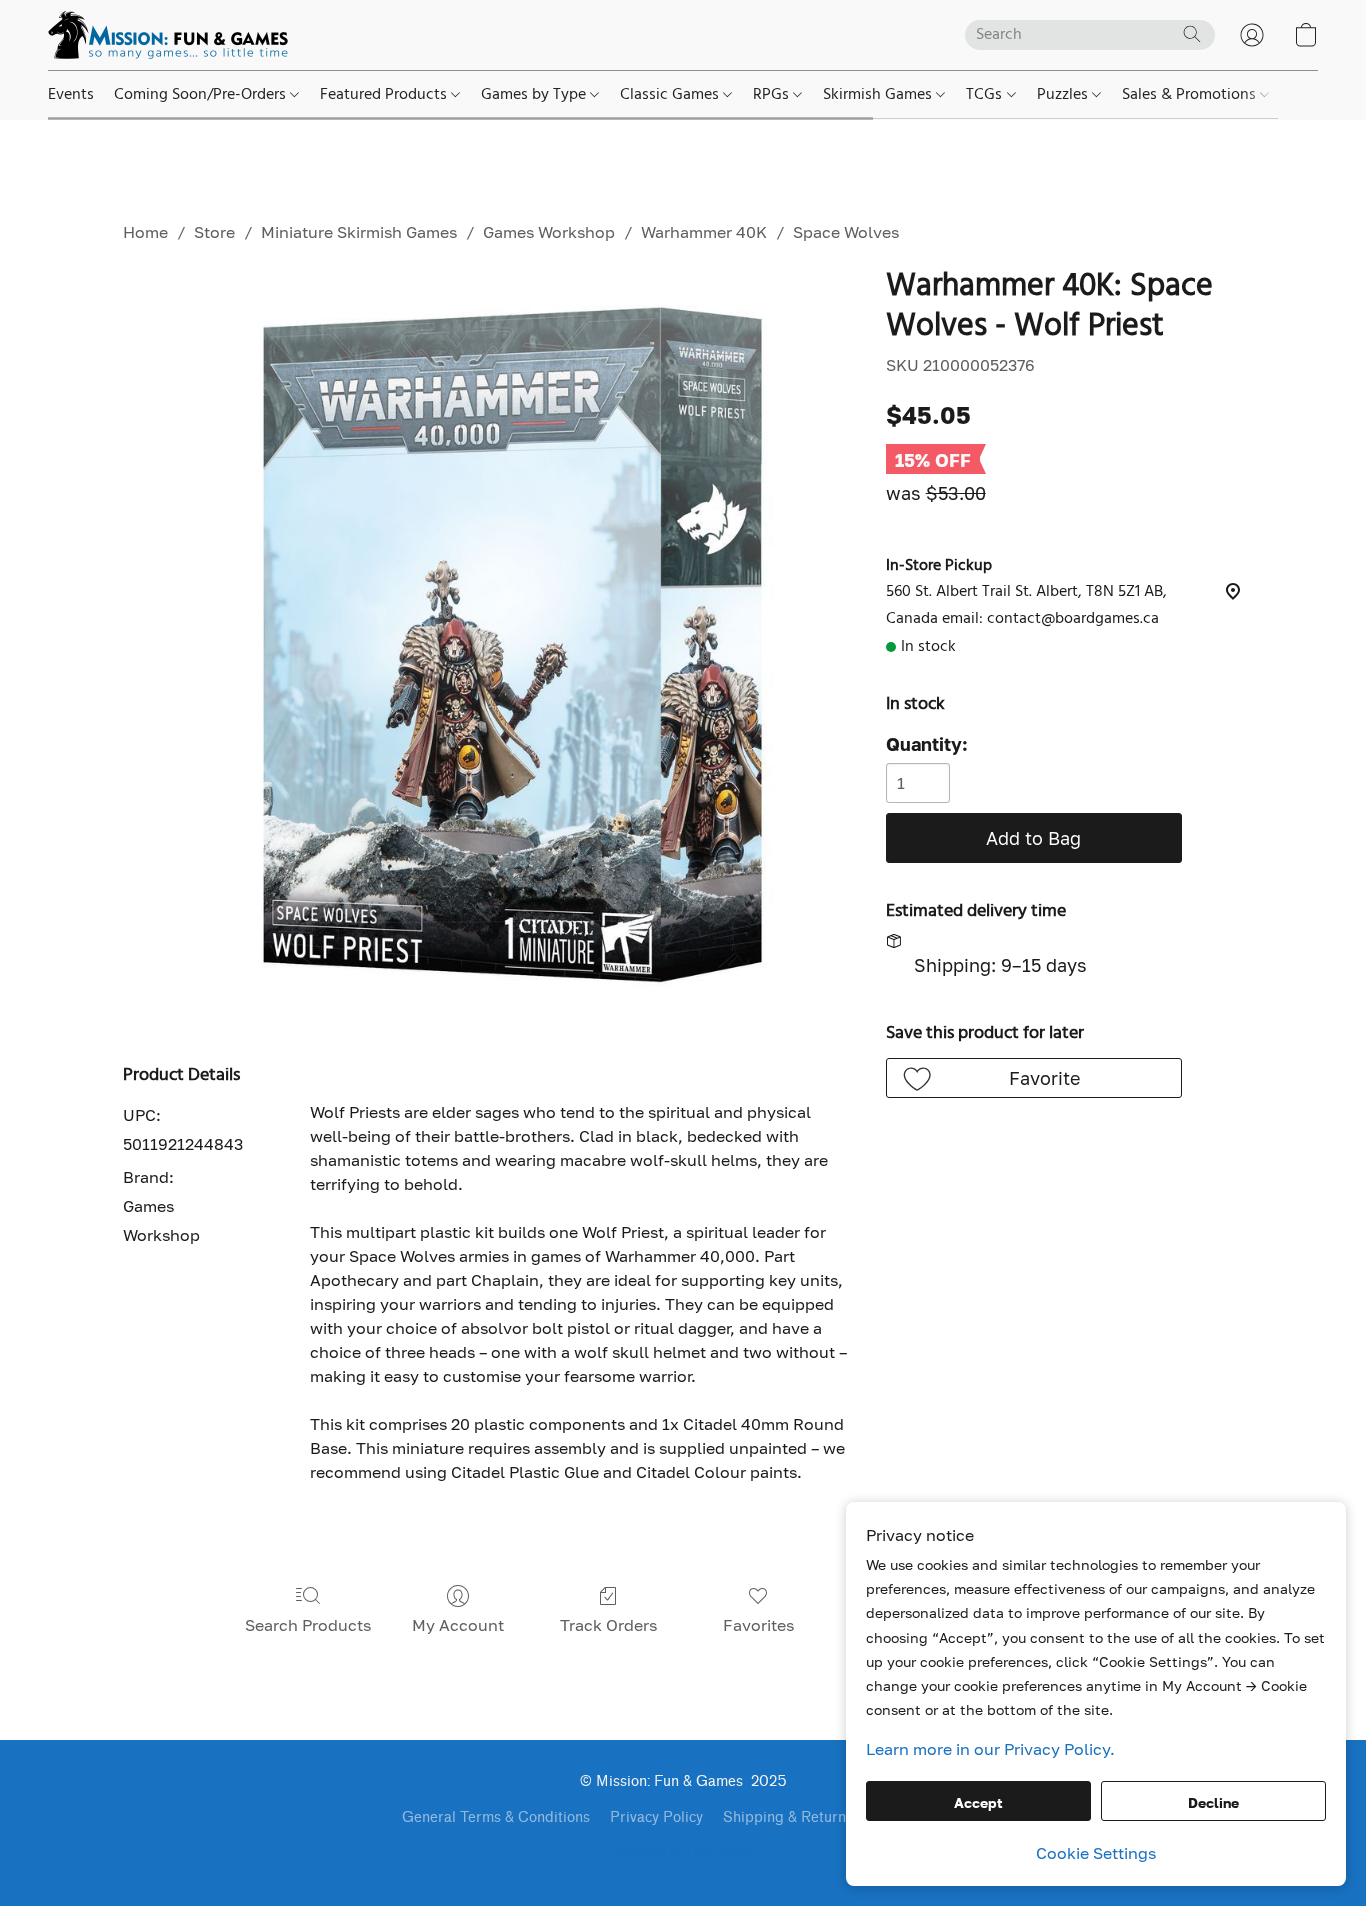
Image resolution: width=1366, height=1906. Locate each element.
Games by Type (535, 95)
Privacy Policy (656, 1817)
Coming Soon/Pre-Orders (202, 95)
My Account (458, 1625)
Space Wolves (846, 232)
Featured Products (385, 95)
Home (145, 232)
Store (214, 232)
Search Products (308, 1625)
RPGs (773, 95)
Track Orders (608, 1625)
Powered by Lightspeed (683, 1853)
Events (71, 95)
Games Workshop (549, 232)
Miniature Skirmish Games (359, 232)
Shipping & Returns (788, 1817)
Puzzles (1064, 95)
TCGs (986, 95)
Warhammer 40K (704, 232)
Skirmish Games (879, 95)
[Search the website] (1192, 34)
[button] (168, 35)
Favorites (758, 1625)
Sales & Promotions (1191, 95)
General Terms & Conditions (496, 1817)
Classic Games (671, 95)
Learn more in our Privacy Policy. (990, 1749)
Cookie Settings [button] (1096, 1853)
